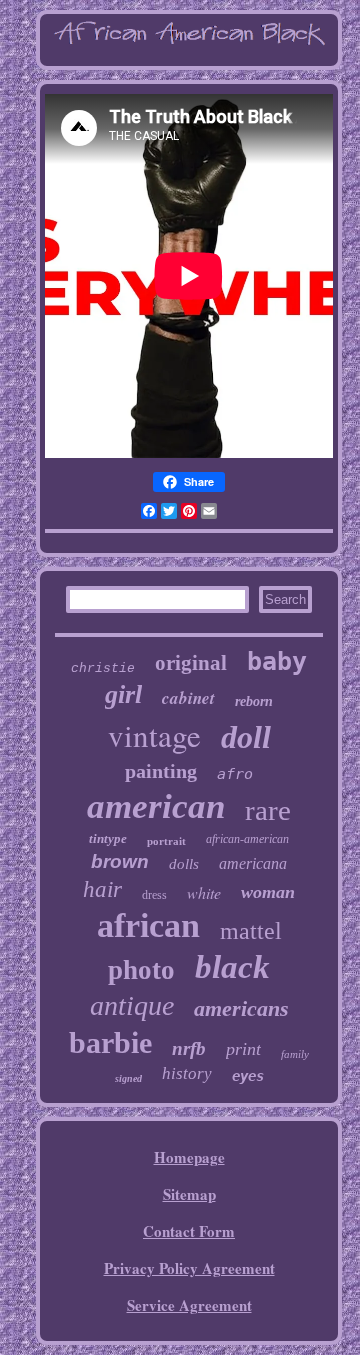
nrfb (189, 1048)
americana (253, 863)
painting (161, 771)
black (232, 967)
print (243, 1049)
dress (154, 895)
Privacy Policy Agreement (189, 1268)
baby (277, 661)
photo (141, 970)
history (187, 1073)
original (191, 663)
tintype (108, 838)
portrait (166, 841)
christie (103, 668)
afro (235, 774)
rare (268, 810)
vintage (154, 735)
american (156, 806)
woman (268, 892)
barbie (110, 1042)
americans (241, 1008)
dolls (184, 864)
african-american (247, 839)
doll (246, 737)
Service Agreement (189, 1305)
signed (128, 1078)
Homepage (189, 1157)
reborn (254, 701)
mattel (251, 931)
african (148, 925)
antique (132, 1005)
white (204, 892)
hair (102, 889)
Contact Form (189, 1231)
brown (120, 861)
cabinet (188, 698)
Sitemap (189, 1194)
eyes (248, 1076)
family (295, 1054)
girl (123, 694)
